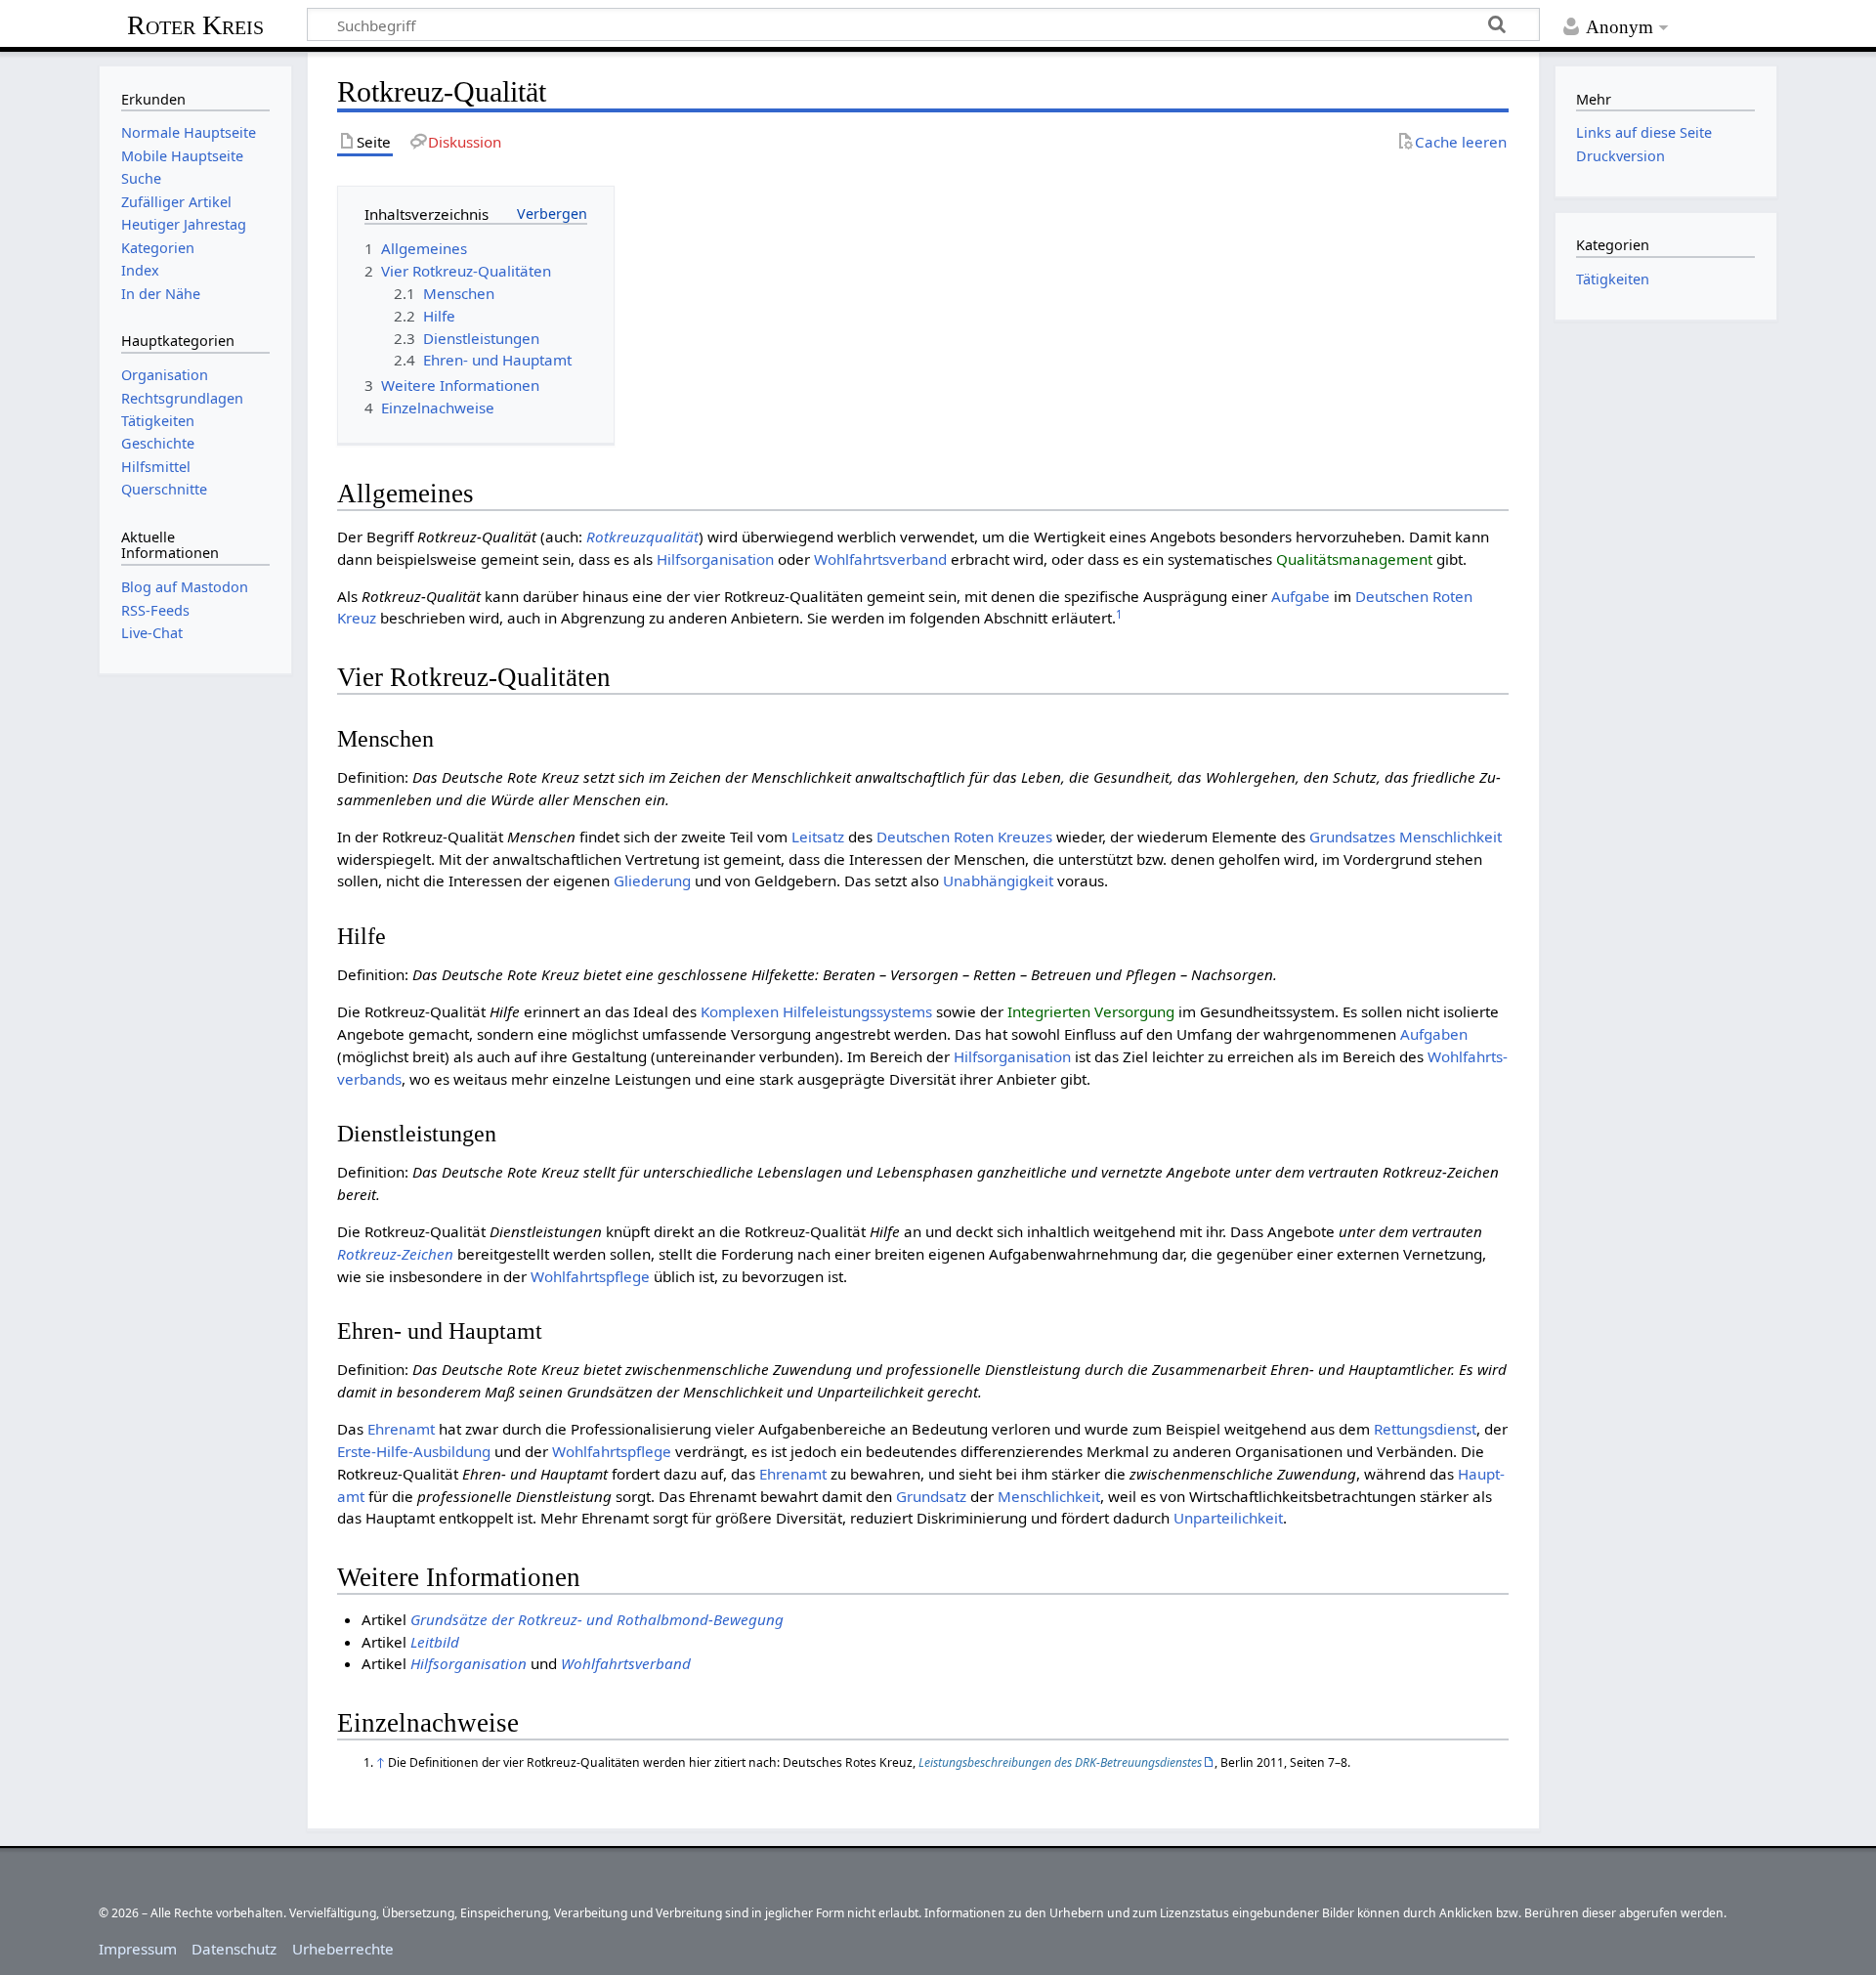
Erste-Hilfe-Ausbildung (414, 1451)
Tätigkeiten (158, 421)
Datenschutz (234, 1949)
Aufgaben (1434, 1034)
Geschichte (158, 443)
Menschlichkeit (1450, 837)
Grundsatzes (1352, 837)
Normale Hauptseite (189, 132)
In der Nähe (161, 294)
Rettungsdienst (1425, 1429)
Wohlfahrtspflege (590, 1276)
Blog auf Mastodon (185, 587)
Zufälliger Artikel (176, 202)
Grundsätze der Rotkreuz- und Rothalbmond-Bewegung (597, 1619)
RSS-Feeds (155, 610)
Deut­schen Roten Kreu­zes (964, 837)
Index (140, 270)
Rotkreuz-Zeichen (395, 1254)
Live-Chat (152, 633)
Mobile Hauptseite (182, 156)
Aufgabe (1300, 596)
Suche (141, 178)
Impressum (138, 1949)
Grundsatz (931, 1496)
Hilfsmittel (156, 467)
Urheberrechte (343, 1949)
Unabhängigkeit (998, 880)
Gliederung (652, 880)
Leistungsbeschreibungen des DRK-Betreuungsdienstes (1060, 1762)
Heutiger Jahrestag (184, 224)
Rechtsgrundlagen (182, 398)
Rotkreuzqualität (642, 537)
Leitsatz (818, 837)
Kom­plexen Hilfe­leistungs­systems (816, 1011)
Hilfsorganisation (715, 559)
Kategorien (158, 248)
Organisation (165, 375)
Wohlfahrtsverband (880, 559)
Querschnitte (164, 489)
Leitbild (435, 1642)
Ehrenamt (401, 1429)
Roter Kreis (195, 25)
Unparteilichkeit (1228, 1518)
